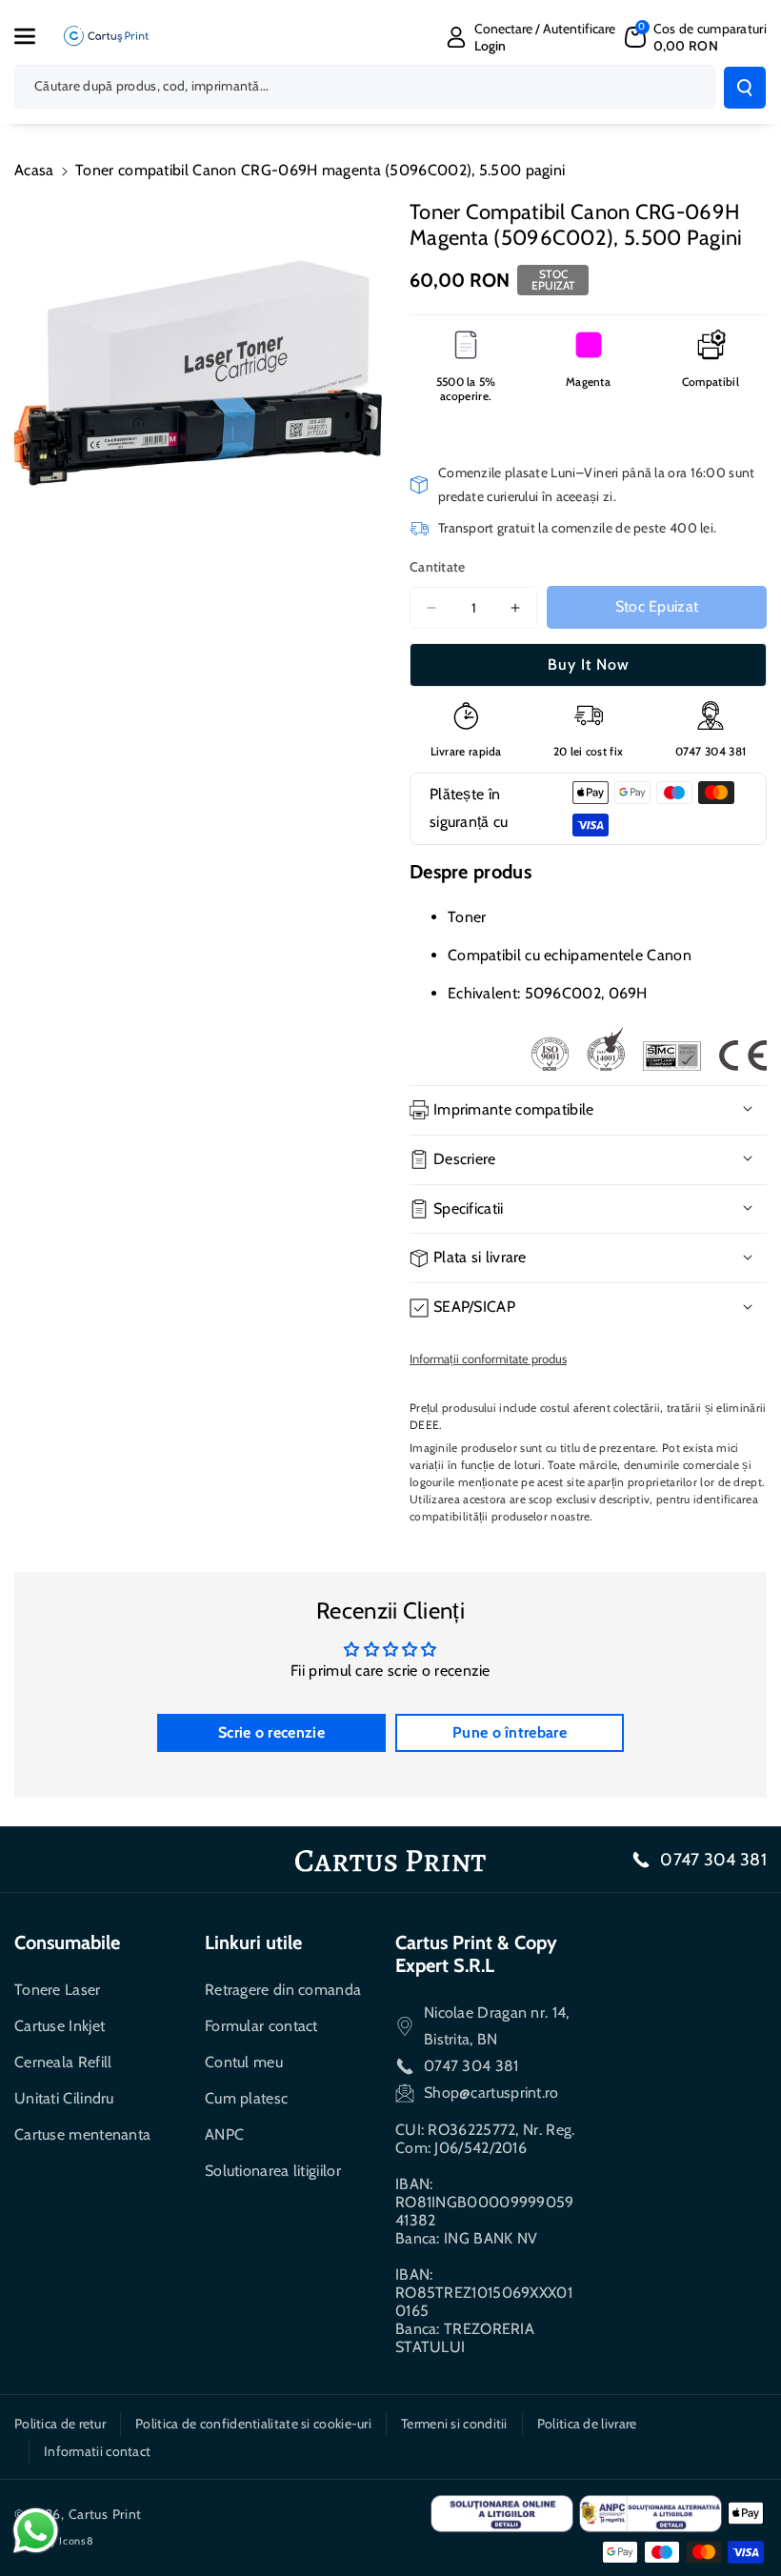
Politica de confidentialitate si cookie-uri (253, 2424)
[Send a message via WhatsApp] (36, 2531)
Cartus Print (105, 2514)
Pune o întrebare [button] (510, 1732)
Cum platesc (246, 2098)
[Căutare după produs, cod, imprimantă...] (745, 88)
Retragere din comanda (283, 1990)
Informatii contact (97, 2451)
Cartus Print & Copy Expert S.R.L (476, 1954)
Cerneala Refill (63, 2062)
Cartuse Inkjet (60, 2026)
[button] (35, 36)
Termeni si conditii (454, 2424)
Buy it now (589, 664)
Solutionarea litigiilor (273, 2171)
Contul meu (244, 2062)
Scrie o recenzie (271, 1732)
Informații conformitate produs (488, 1358)
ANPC (224, 2134)
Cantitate (438, 567)
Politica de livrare (587, 2424)
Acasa (34, 170)
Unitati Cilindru (64, 2098)
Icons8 (76, 2541)
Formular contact (261, 2026)
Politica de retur (60, 2424)
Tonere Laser (58, 1990)
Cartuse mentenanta (82, 2134)
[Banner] (649, 1049)
